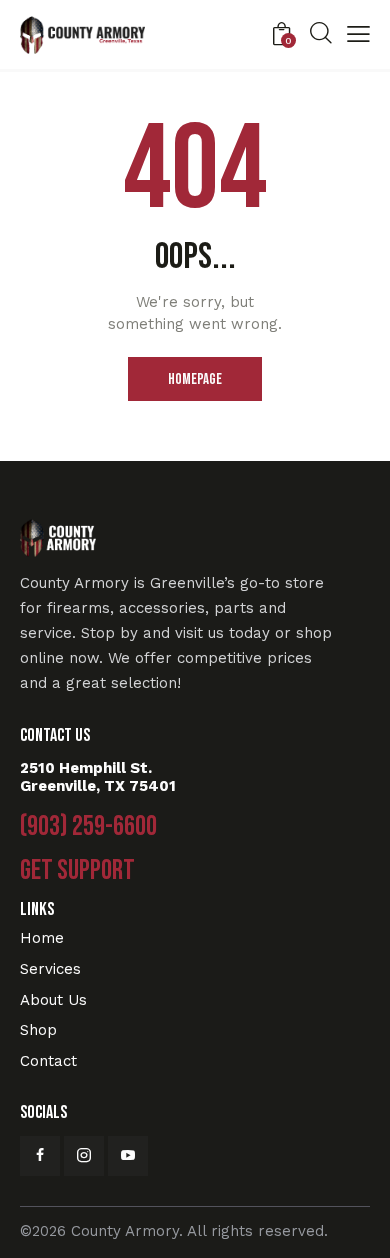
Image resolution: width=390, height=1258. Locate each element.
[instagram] (84, 1156)
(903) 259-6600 (88, 827)
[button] (358, 36)
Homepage (195, 379)
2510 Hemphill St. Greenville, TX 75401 (98, 777)
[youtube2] (128, 1156)
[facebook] (40, 1156)
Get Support (77, 871)
